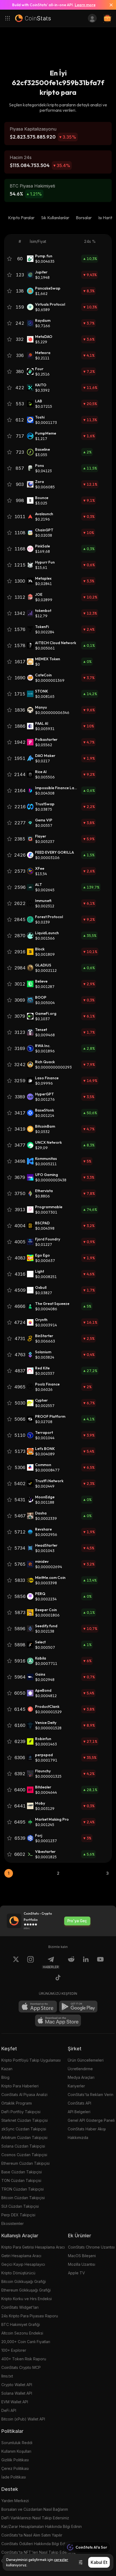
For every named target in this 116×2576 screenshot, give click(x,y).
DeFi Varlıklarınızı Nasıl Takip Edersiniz (35, 2518)
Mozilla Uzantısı (82, 2264)
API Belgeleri (79, 2112)
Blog (5, 2077)
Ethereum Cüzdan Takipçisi (25, 2163)
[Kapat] (109, 5)
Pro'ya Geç (77, 1921)
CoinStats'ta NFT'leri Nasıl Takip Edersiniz (39, 2552)
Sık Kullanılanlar (55, 218)
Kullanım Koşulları (16, 2451)
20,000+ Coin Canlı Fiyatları (26, 2342)
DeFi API (9, 2410)
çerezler (61, 2560)
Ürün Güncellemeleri (86, 2060)
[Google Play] (78, 2007)
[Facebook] (58, 1978)
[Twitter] (16, 1962)
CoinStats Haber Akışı (87, 2129)
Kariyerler (76, 2086)
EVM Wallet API (15, 2402)
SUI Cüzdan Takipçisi (20, 2206)
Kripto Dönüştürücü (18, 2273)
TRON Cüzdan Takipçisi (23, 2189)
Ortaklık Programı (17, 2103)
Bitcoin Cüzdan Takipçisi (23, 2198)
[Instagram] (30, 1962)
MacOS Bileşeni (82, 2256)
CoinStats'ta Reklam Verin (91, 2095)
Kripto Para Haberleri (20, 2086)
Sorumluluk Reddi (17, 2443)
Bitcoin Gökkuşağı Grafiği (24, 2281)
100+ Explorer (14, 2350)
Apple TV (76, 2273)
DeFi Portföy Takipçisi (21, 2112)
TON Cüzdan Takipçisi (21, 2180)
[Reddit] (71, 1962)
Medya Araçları (81, 2077)
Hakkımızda (78, 2137)
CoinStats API (79, 2103)
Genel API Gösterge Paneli (91, 2120)
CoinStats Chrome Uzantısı (91, 2247)
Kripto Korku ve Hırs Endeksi (27, 2299)
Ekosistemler (13, 2223)
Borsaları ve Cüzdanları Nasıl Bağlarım (35, 2509)
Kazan (7, 2069)
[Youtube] (100, 1962)
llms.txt (7, 2376)
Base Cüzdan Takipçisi (22, 2172)
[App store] (38, 2007)
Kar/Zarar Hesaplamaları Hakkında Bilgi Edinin (42, 2526)
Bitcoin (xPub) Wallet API (23, 2419)
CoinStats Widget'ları (20, 2307)
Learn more (85, 5)
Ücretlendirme (80, 2069)
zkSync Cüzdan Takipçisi (24, 2129)
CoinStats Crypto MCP (21, 2367)
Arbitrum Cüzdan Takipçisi (24, 2137)
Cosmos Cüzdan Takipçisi (24, 2155)
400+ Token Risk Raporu (24, 2359)
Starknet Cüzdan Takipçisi (25, 2120)
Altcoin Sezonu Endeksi (22, 2333)
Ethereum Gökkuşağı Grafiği (26, 2290)
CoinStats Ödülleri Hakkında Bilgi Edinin (36, 2544)
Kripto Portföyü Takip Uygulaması (31, 2060)
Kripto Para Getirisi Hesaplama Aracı (33, 2247)
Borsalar (84, 218)
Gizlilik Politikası (15, 2460)
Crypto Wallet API (17, 2385)
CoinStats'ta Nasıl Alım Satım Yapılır (32, 2535)
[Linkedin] (86, 1962)
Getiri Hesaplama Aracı (21, 2256)
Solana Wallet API (17, 2393)
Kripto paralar (21, 218)
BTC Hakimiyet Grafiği (21, 2324)
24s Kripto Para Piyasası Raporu (30, 2316)
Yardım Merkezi (15, 2501)
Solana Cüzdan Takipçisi (23, 2146)
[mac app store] (58, 2021)
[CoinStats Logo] (33, 18)
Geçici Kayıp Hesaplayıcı (23, 2264)
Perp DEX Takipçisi (18, 2215)
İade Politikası (14, 2477)
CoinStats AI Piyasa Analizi (24, 2095)
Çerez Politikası (15, 2468)
